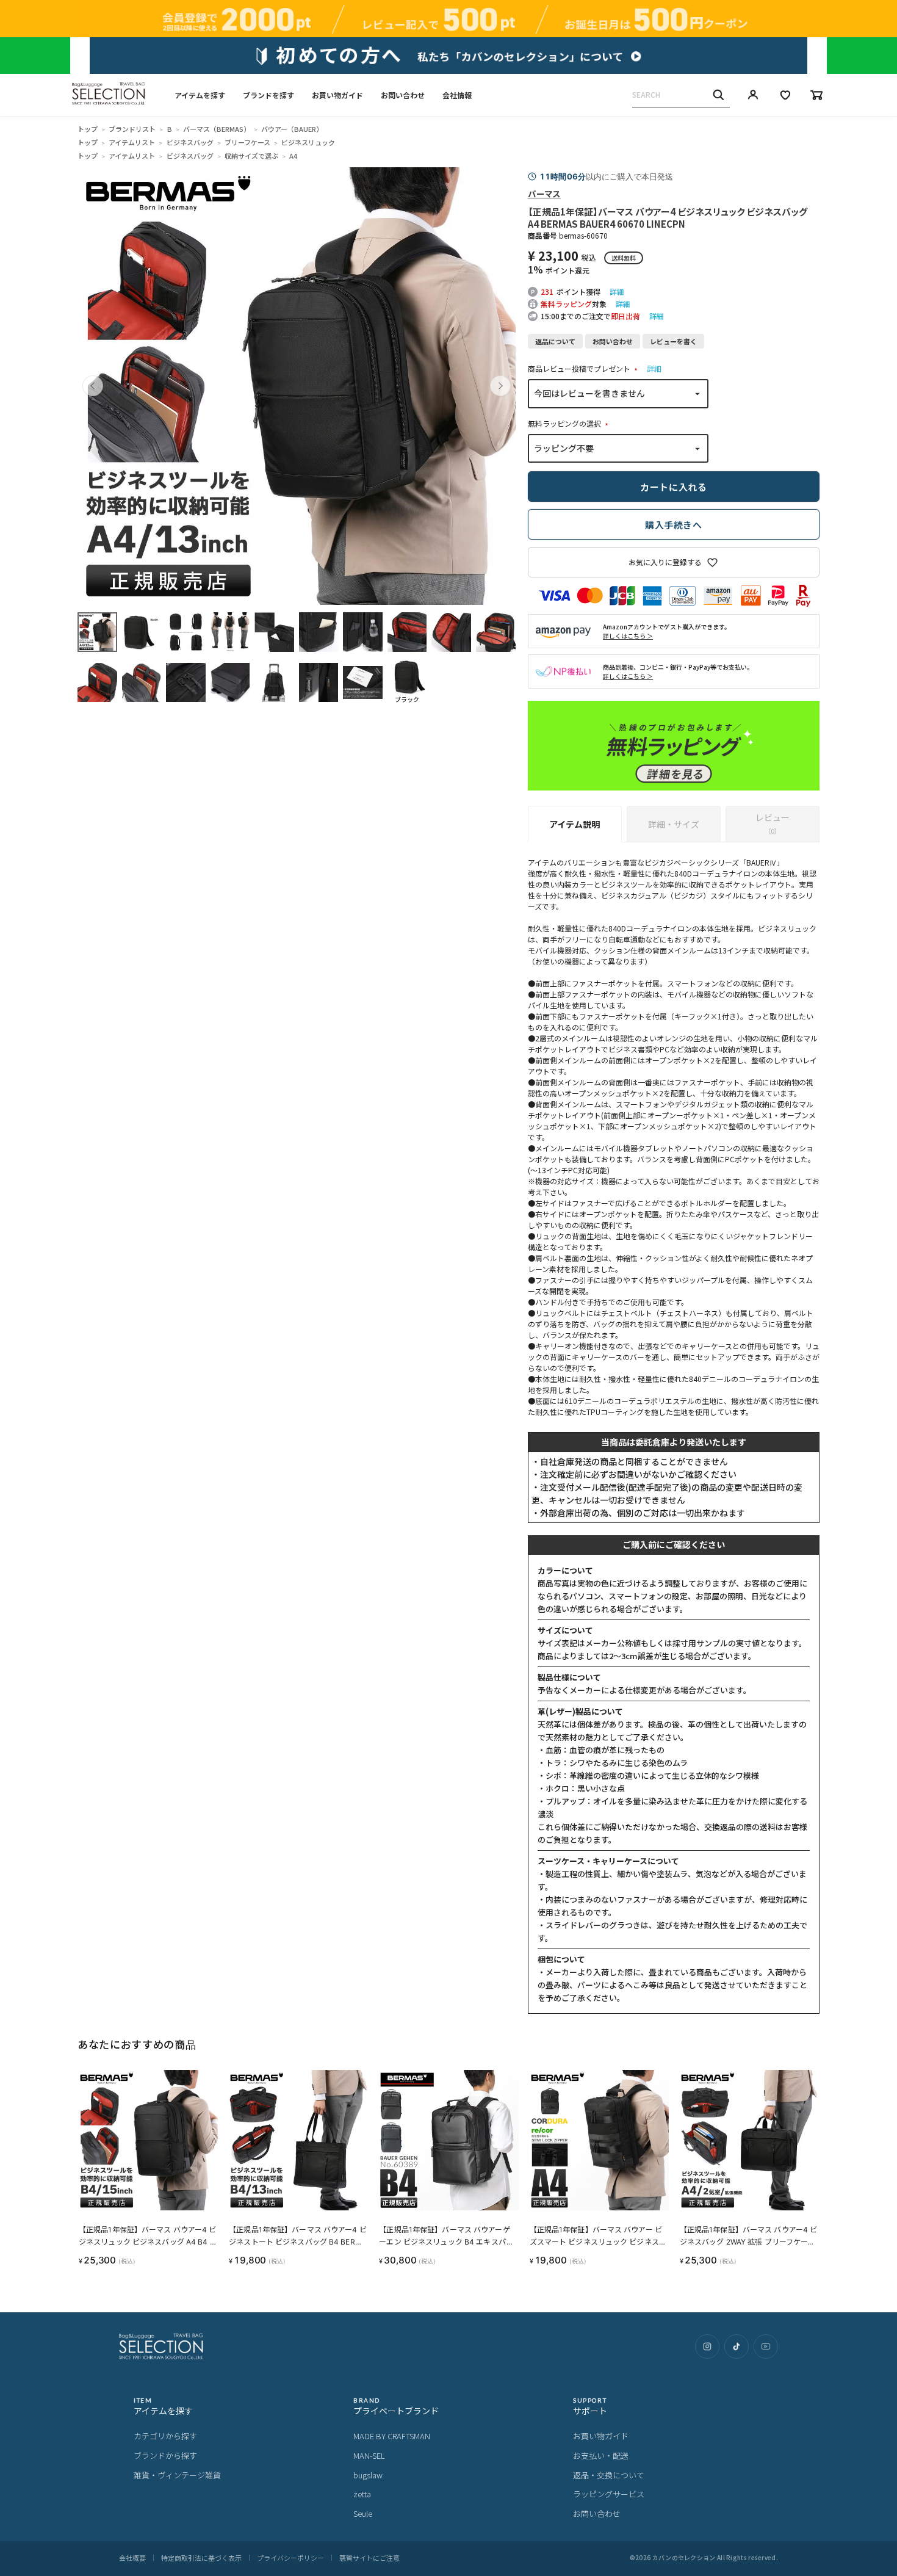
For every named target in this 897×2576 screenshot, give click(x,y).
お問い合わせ (403, 95)
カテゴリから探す (165, 2436)
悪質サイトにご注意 (369, 2558)
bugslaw (368, 2475)
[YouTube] (766, 2346)
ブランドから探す (165, 2455)
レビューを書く (673, 341)
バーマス (544, 194)
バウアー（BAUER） (292, 129)
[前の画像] (93, 386)
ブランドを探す (268, 95)
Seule (363, 2513)
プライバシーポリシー (290, 2558)
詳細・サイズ (674, 824)
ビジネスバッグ (190, 142)
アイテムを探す (200, 95)
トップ (88, 129)
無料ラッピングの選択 (570, 423)
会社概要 (132, 2558)
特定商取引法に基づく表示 (201, 2558)
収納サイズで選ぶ (251, 156)
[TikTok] (737, 2346)
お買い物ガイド (337, 95)
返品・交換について (609, 2475)
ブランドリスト (132, 129)
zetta (362, 2494)
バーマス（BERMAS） (217, 129)
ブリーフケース (247, 142)
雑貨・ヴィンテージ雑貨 (177, 2475)
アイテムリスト (132, 142)
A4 (293, 156)
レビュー (773, 823)
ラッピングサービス (609, 2494)
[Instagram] (707, 2346)
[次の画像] (500, 386)
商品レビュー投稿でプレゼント (584, 368)
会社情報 (457, 95)
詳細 (617, 291)
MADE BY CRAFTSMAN (392, 2436)
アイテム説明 (575, 824)
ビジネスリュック (308, 142)
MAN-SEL (369, 2455)
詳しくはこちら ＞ (628, 636)
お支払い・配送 (601, 2455)
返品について (555, 341)
